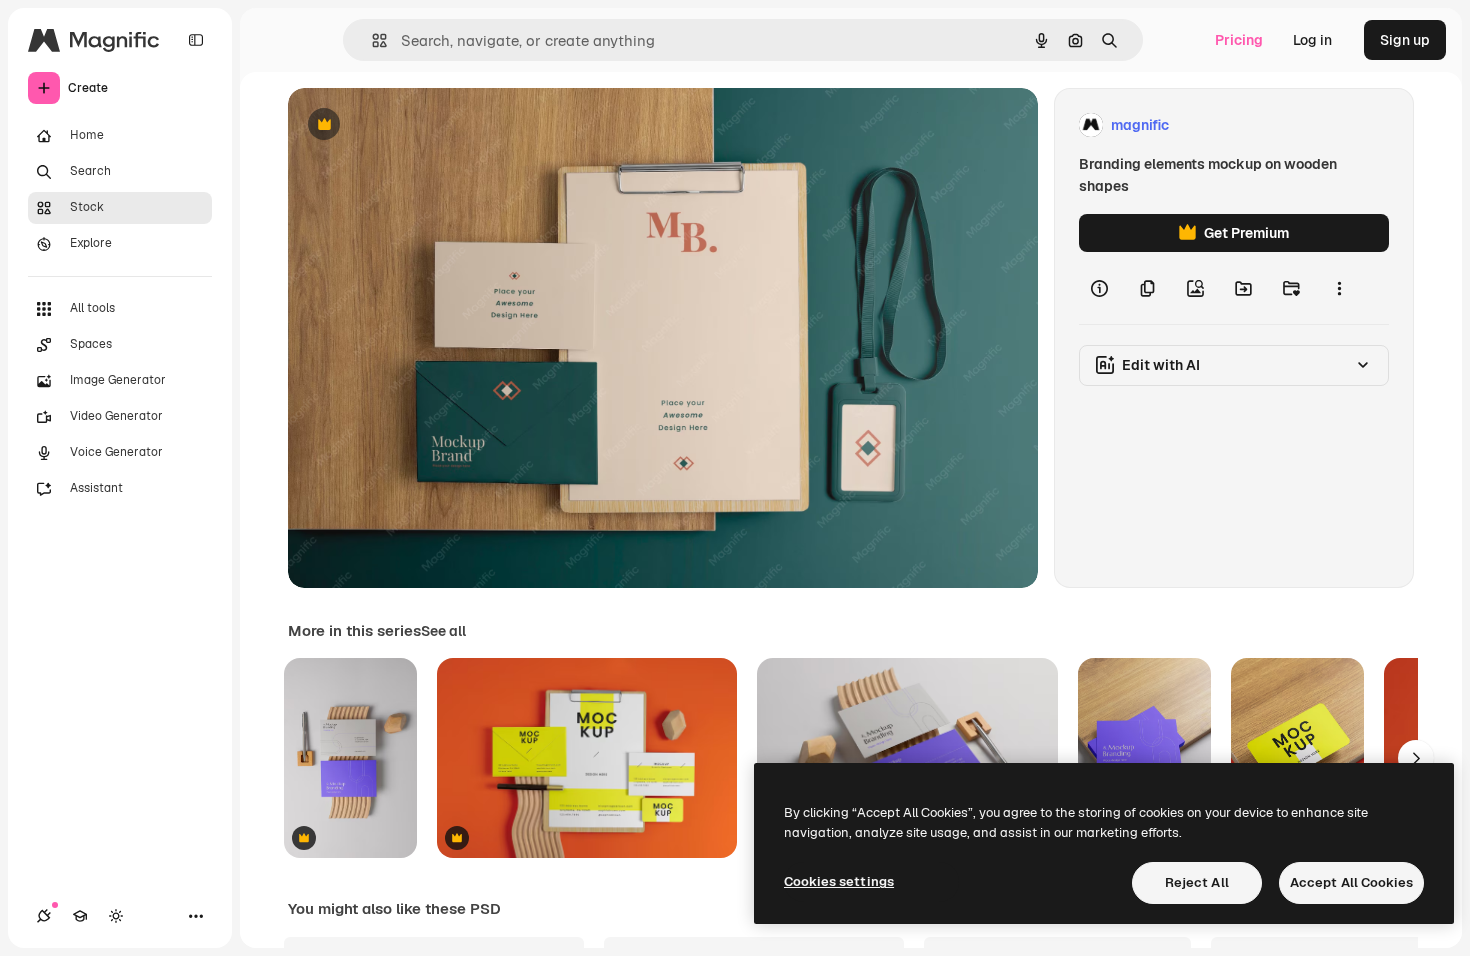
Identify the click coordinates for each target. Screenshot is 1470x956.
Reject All (1197, 882)
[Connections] (44, 916)
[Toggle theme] (116, 916)
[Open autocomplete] (371, 40)
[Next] (1416, 758)
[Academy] (80, 916)
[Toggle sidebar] (196, 40)
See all (443, 631)
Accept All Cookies (1351, 882)
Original (416, 125)
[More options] (1339, 288)
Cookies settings (839, 881)
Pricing (1239, 40)
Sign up (1405, 40)
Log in (1312, 40)
